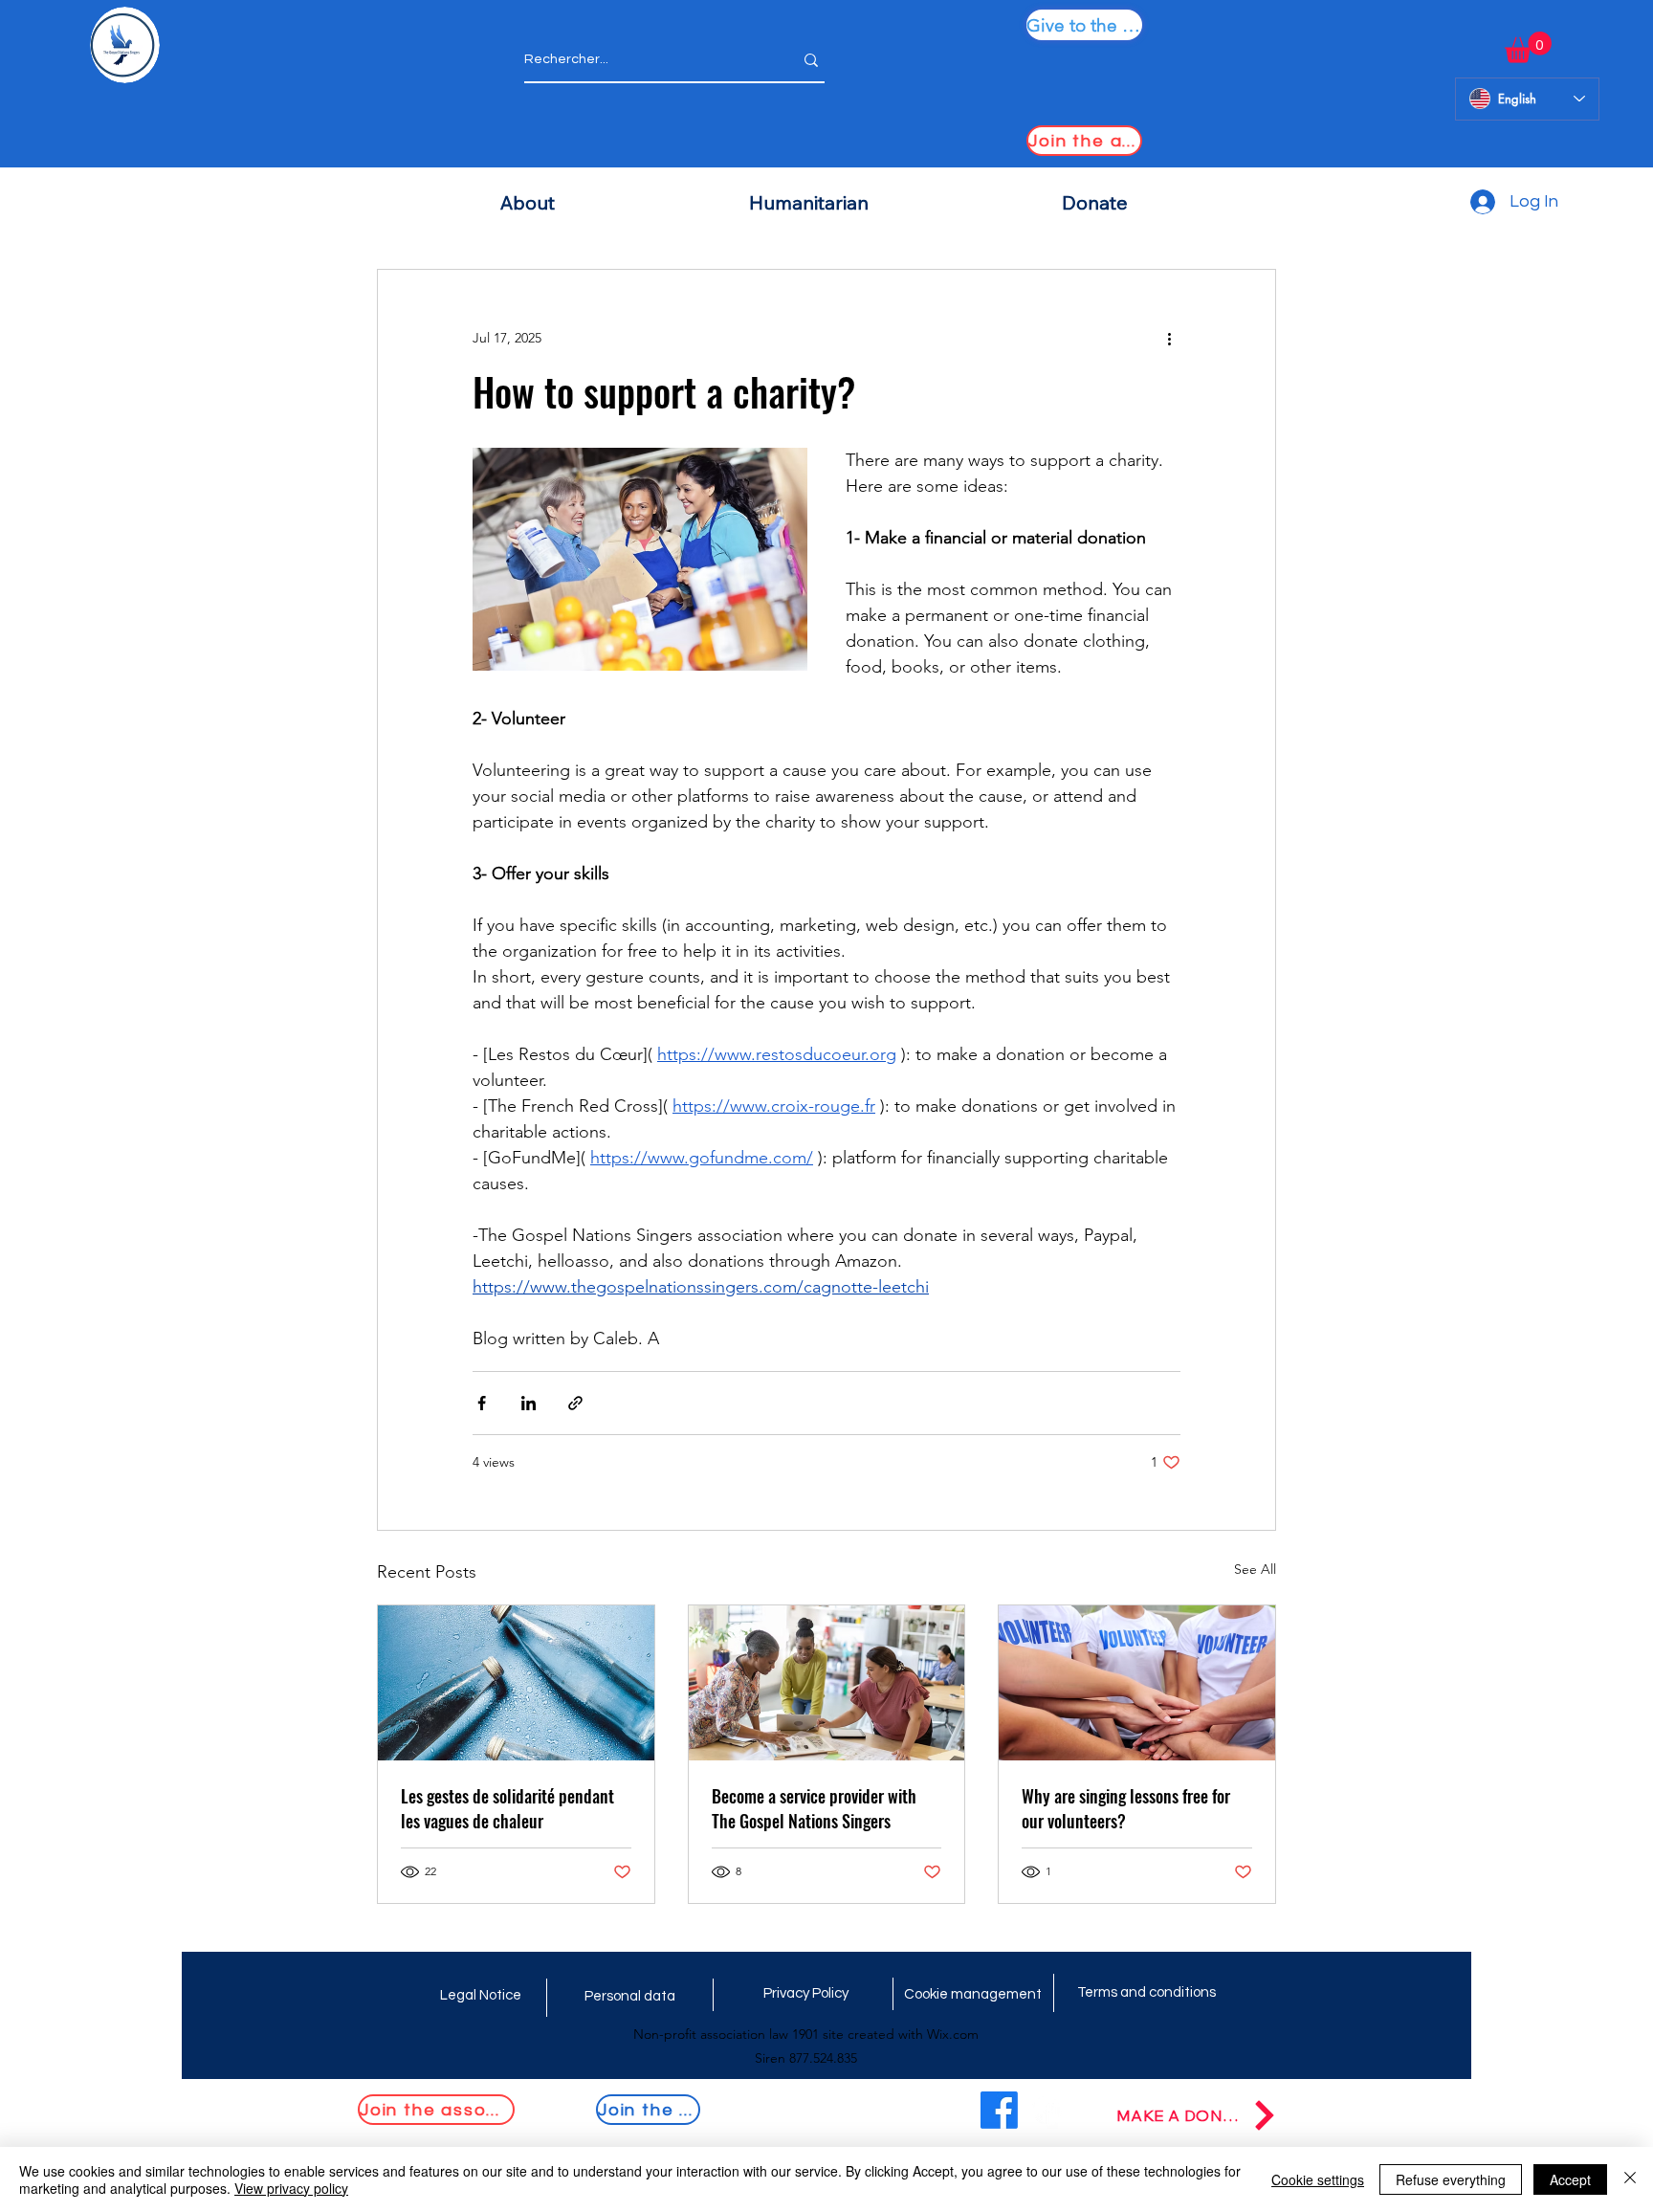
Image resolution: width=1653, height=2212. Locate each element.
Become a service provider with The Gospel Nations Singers (814, 1808)
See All (1255, 1569)
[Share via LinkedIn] (529, 1403)
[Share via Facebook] (482, 1403)
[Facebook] (999, 2110)
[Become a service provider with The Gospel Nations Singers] (827, 1683)
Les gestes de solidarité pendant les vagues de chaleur (507, 1808)
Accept (1570, 2179)
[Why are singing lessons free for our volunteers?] (1137, 1683)
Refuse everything (1451, 2179)
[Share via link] (575, 1403)
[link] (1528, 47)
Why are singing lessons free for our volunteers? (1126, 1808)
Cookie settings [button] (1318, 2179)
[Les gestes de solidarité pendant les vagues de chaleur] (516, 1683)
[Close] (1630, 2179)
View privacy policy (291, 2188)
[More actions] (1169, 339)
